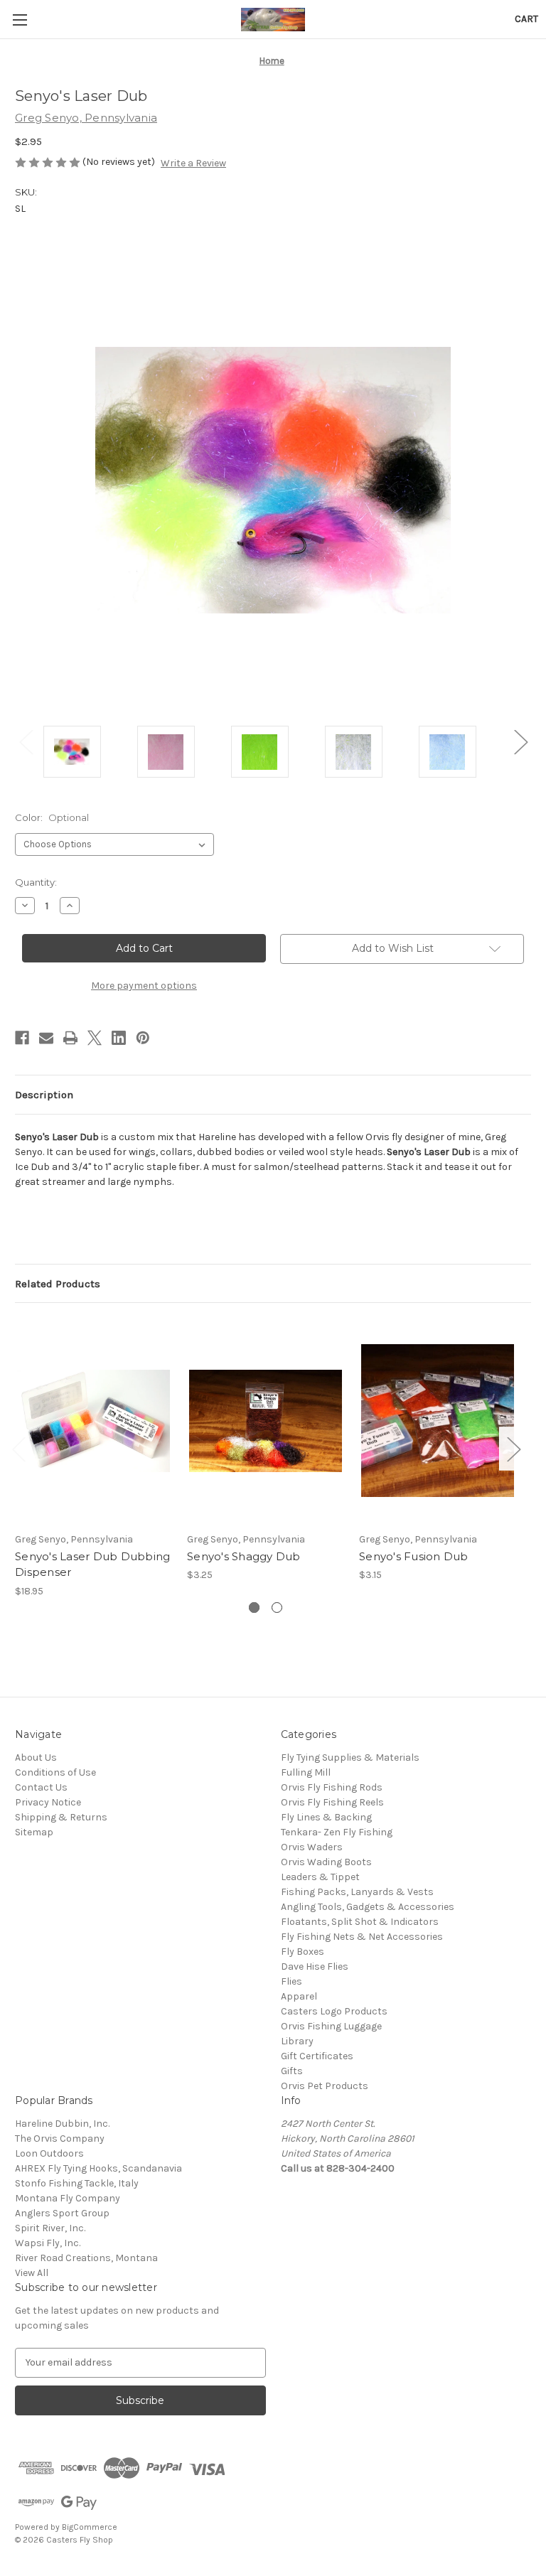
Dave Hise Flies (315, 1966)
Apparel (299, 1996)
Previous (26, 741)
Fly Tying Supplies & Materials (350, 1757)
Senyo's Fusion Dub (414, 1556)
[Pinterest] (143, 1038)
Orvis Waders (312, 1847)
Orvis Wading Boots (326, 1862)
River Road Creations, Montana (86, 2258)
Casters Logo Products (334, 2011)
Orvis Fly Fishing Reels (332, 1802)
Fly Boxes (303, 1952)
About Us (36, 1757)
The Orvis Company (60, 2138)
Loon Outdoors (49, 2153)
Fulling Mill (306, 1772)
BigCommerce (90, 2527)
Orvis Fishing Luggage (331, 2026)
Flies (291, 1981)
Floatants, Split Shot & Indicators (360, 1922)
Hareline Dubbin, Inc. (62, 2124)
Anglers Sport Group (62, 2213)
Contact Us (41, 1787)
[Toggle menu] (20, 20)
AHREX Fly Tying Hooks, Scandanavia (98, 2168)
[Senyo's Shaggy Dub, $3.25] (266, 1421)
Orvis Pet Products (325, 2086)
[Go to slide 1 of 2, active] (254, 1608)
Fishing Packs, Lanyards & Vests (357, 1892)
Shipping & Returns (61, 1817)
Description (44, 1095)
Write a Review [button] (193, 163)
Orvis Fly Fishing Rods (332, 1787)
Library (297, 2041)
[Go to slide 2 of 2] (277, 1608)
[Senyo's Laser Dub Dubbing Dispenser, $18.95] (93, 1421)
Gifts (292, 2071)
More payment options (144, 986)
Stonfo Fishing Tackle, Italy (77, 2183)
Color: (52, 817)
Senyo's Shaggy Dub (244, 1556)
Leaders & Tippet (320, 1877)
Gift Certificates (317, 2056)
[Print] (70, 1038)
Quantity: (36, 882)
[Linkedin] (119, 1038)
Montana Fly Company (68, 2198)
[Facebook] (22, 1038)
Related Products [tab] (58, 1284)
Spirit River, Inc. (50, 2228)
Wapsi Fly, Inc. (48, 2243)
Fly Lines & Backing (326, 1817)
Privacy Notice (48, 1802)
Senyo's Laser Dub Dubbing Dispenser (92, 1565)
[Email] (46, 1038)
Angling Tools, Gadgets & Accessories (368, 1907)
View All (32, 2273)
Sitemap (34, 1832)
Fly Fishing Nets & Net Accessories (362, 1937)
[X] (95, 1038)
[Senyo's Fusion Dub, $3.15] (438, 1421)
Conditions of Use (55, 1772)
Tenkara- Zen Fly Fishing (337, 1832)
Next (520, 741)
